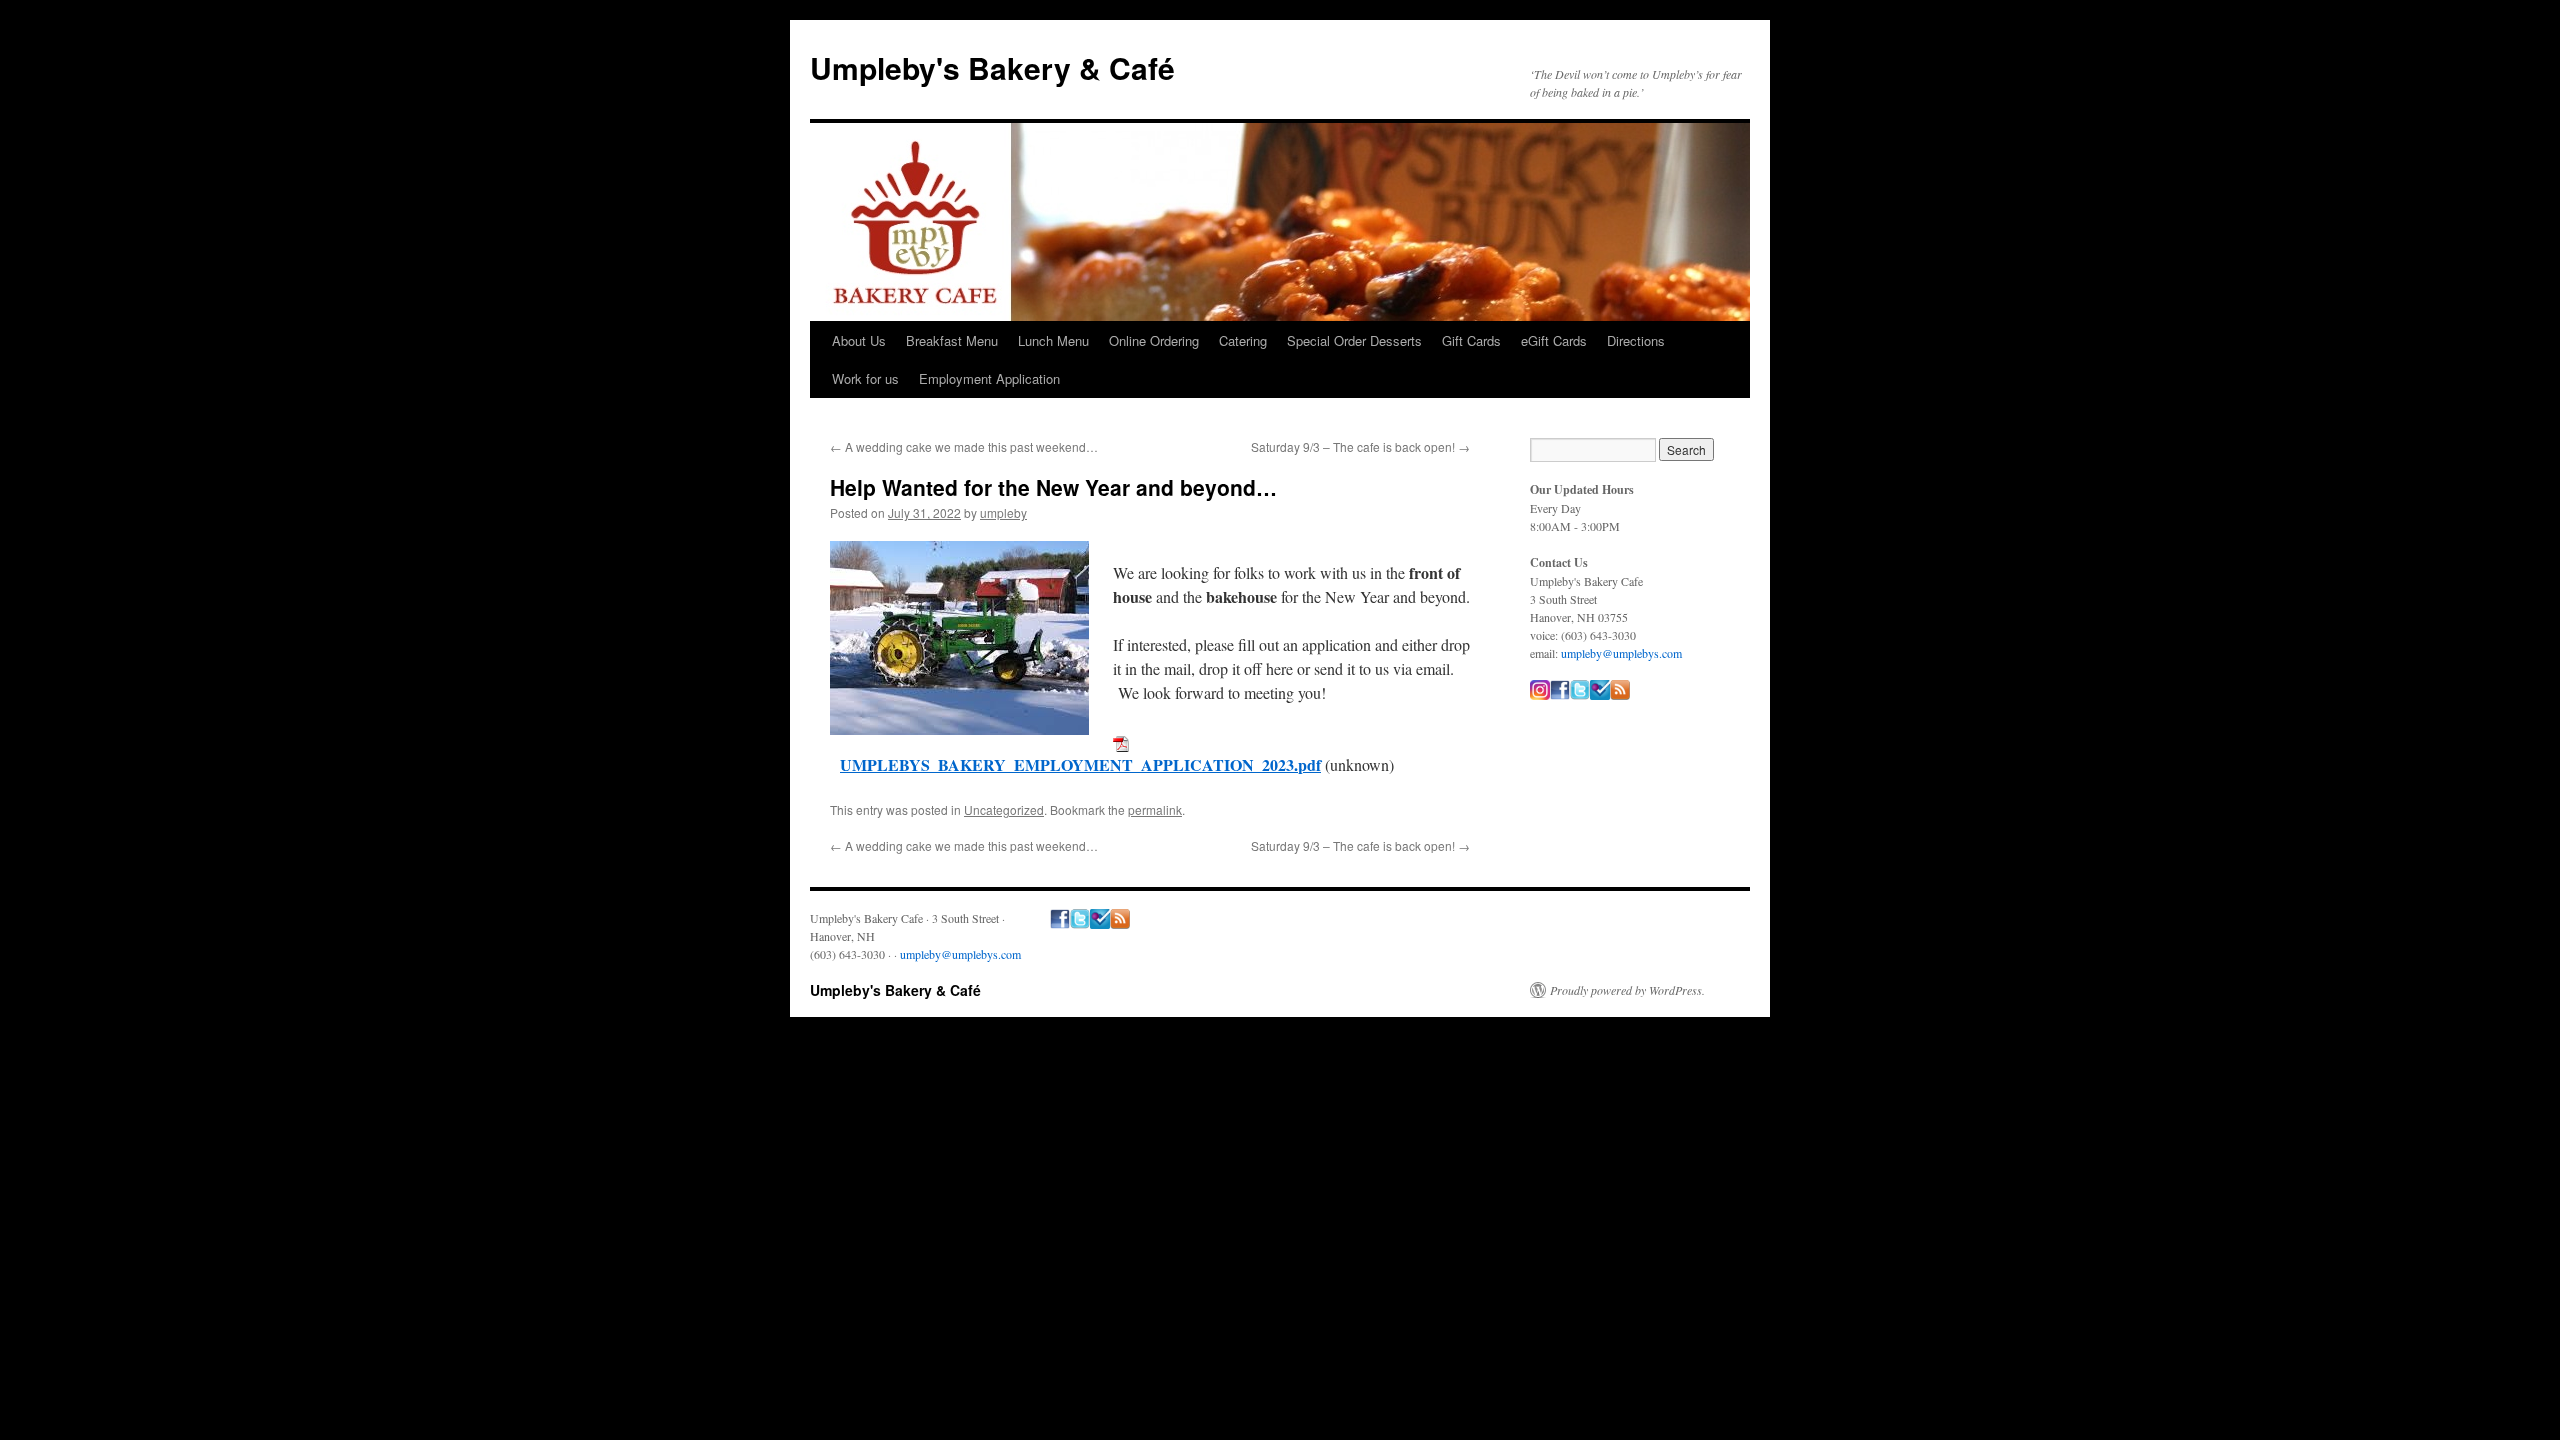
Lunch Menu (1053, 340)
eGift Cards (1554, 340)
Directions (1636, 340)
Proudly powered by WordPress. (1627, 990)
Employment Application (989, 378)
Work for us (865, 378)
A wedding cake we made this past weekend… (964, 446)
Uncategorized (1004, 809)
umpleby (1003, 512)
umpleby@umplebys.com (1621, 653)
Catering (1243, 340)
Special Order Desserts (1354, 340)
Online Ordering (1154, 340)
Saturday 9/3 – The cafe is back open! (1360, 446)
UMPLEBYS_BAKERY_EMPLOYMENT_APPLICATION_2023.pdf (1080, 764)
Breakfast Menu (952, 340)
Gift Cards (1471, 340)
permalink (1155, 809)
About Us (859, 340)
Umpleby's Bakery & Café (992, 67)
